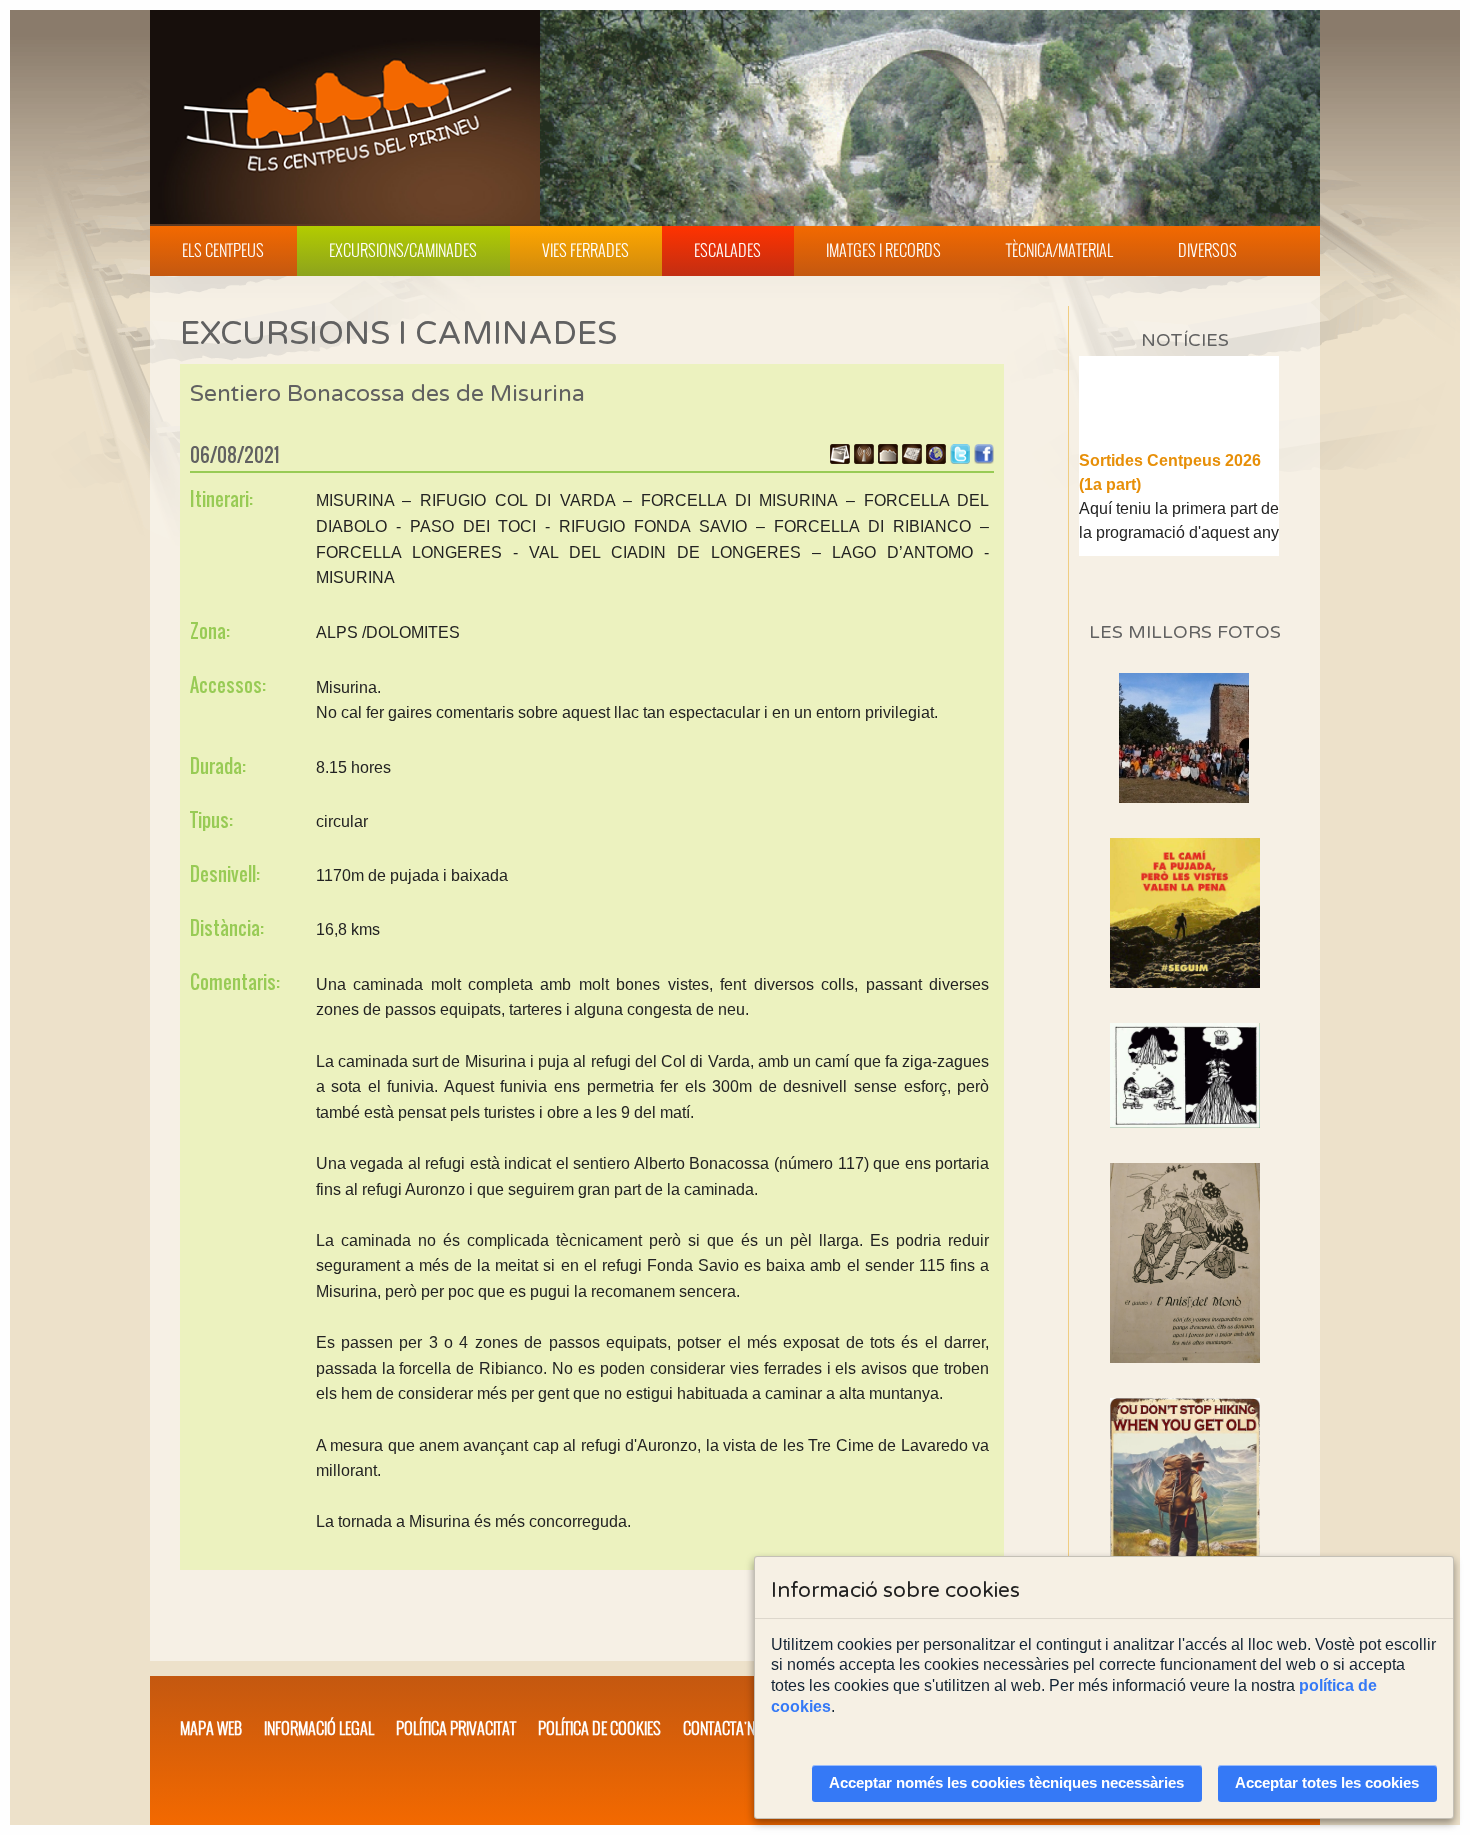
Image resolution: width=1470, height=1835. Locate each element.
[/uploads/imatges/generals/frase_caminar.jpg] (1185, 1509)
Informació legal (319, 1728)
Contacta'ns (723, 1728)
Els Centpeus (223, 250)
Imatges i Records (883, 250)
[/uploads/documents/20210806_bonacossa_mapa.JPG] (912, 458)
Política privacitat (456, 1728)
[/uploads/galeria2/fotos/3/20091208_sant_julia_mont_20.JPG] (1184, 797)
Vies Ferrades (585, 250)
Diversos (1207, 250)
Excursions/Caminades (403, 250)
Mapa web (211, 1728)
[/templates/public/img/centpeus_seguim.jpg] (1185, 913)
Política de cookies (599, 1728)
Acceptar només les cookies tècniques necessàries (1006, 1783)
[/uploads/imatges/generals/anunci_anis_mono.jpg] (1185, 1263)
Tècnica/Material (1059, 250)
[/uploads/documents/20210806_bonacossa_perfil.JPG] (888, 458)
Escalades (727, 250)
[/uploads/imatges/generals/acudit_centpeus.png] (1185, 1075)
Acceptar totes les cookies (1327, 1783)
